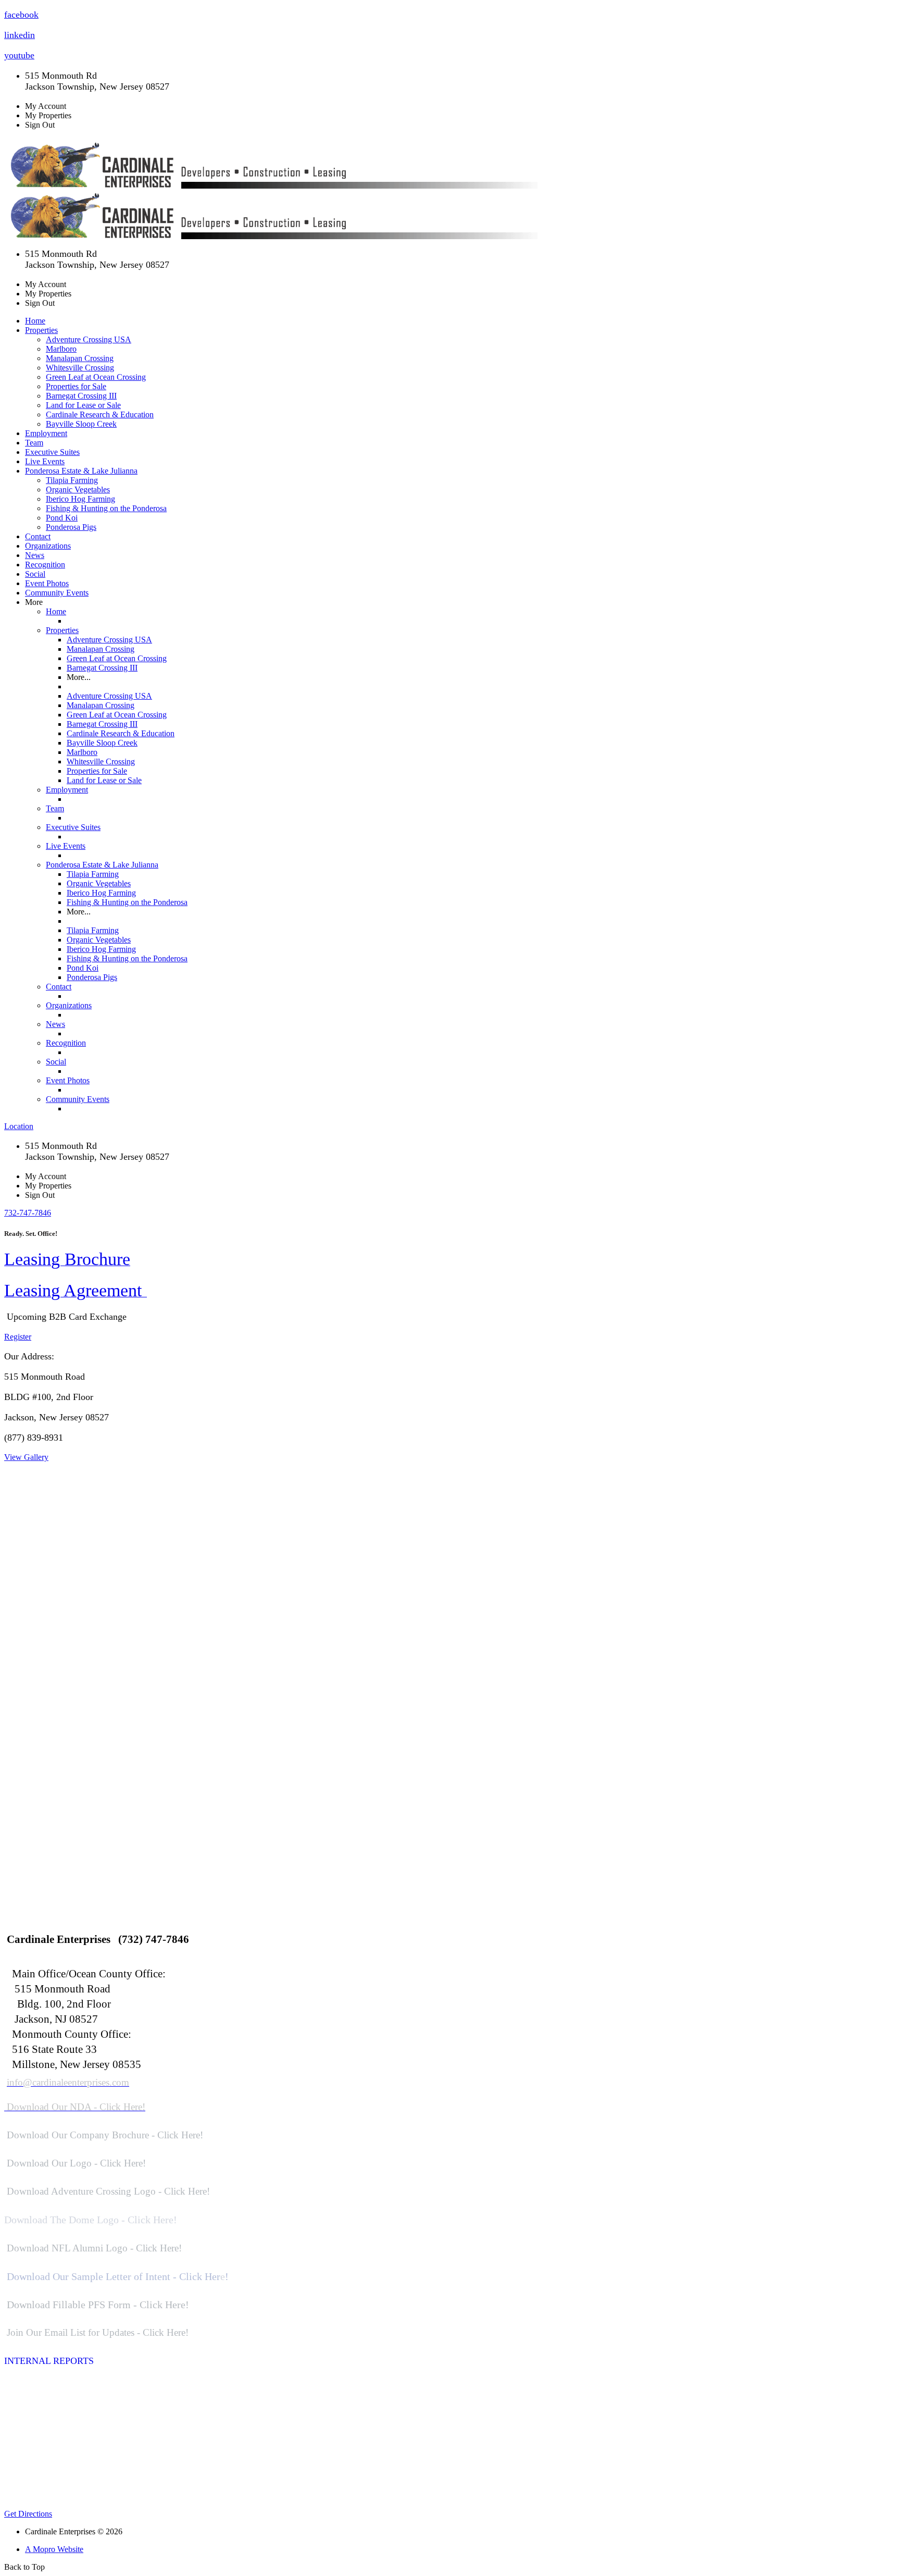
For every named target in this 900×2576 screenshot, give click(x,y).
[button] (28, 1213)
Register (18, 1337)
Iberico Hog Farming (80, 499)
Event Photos (47, 583)
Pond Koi (62, 518)
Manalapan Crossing (80, 358)
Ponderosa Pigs (71, 527)
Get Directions (28, 2514)
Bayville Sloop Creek (81, 424)
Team (34, 443)
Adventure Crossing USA (89, 339)
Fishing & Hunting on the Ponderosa (106, 508)
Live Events (45, 461)
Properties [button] (41, 330)
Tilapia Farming (72, 480)
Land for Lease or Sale (83, 405)
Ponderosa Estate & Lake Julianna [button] (81, 471)
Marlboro (61, 349)
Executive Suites (52, 452)
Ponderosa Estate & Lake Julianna (102, 865)
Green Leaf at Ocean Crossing (96, 377)
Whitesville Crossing (80, 368)
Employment (46, 433)
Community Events (57, 593)
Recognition (45, 565)
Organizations (48, 546)
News (35, 555)
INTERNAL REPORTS (49, 2361)
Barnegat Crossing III (81, 396)
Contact (38, 536)
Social (35, 574)
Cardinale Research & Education (100, 414)
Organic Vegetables (78, 490)
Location (19, 1126)
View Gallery (26, 1457)
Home (35, 321)
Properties (62, 630)
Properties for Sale (76, 386)
